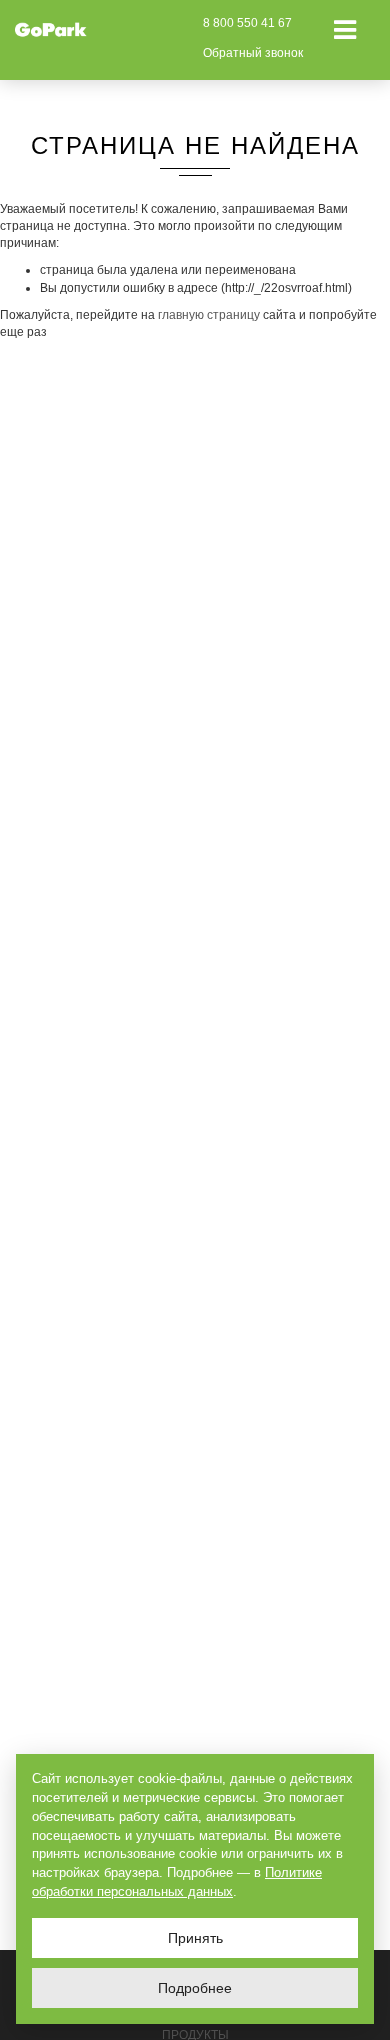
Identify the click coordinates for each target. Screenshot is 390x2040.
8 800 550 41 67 (247, 23)
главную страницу (209, 315)
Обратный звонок (253, 53)
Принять (195, 1938)
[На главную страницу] (51, 29)
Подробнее (195, 1988)
